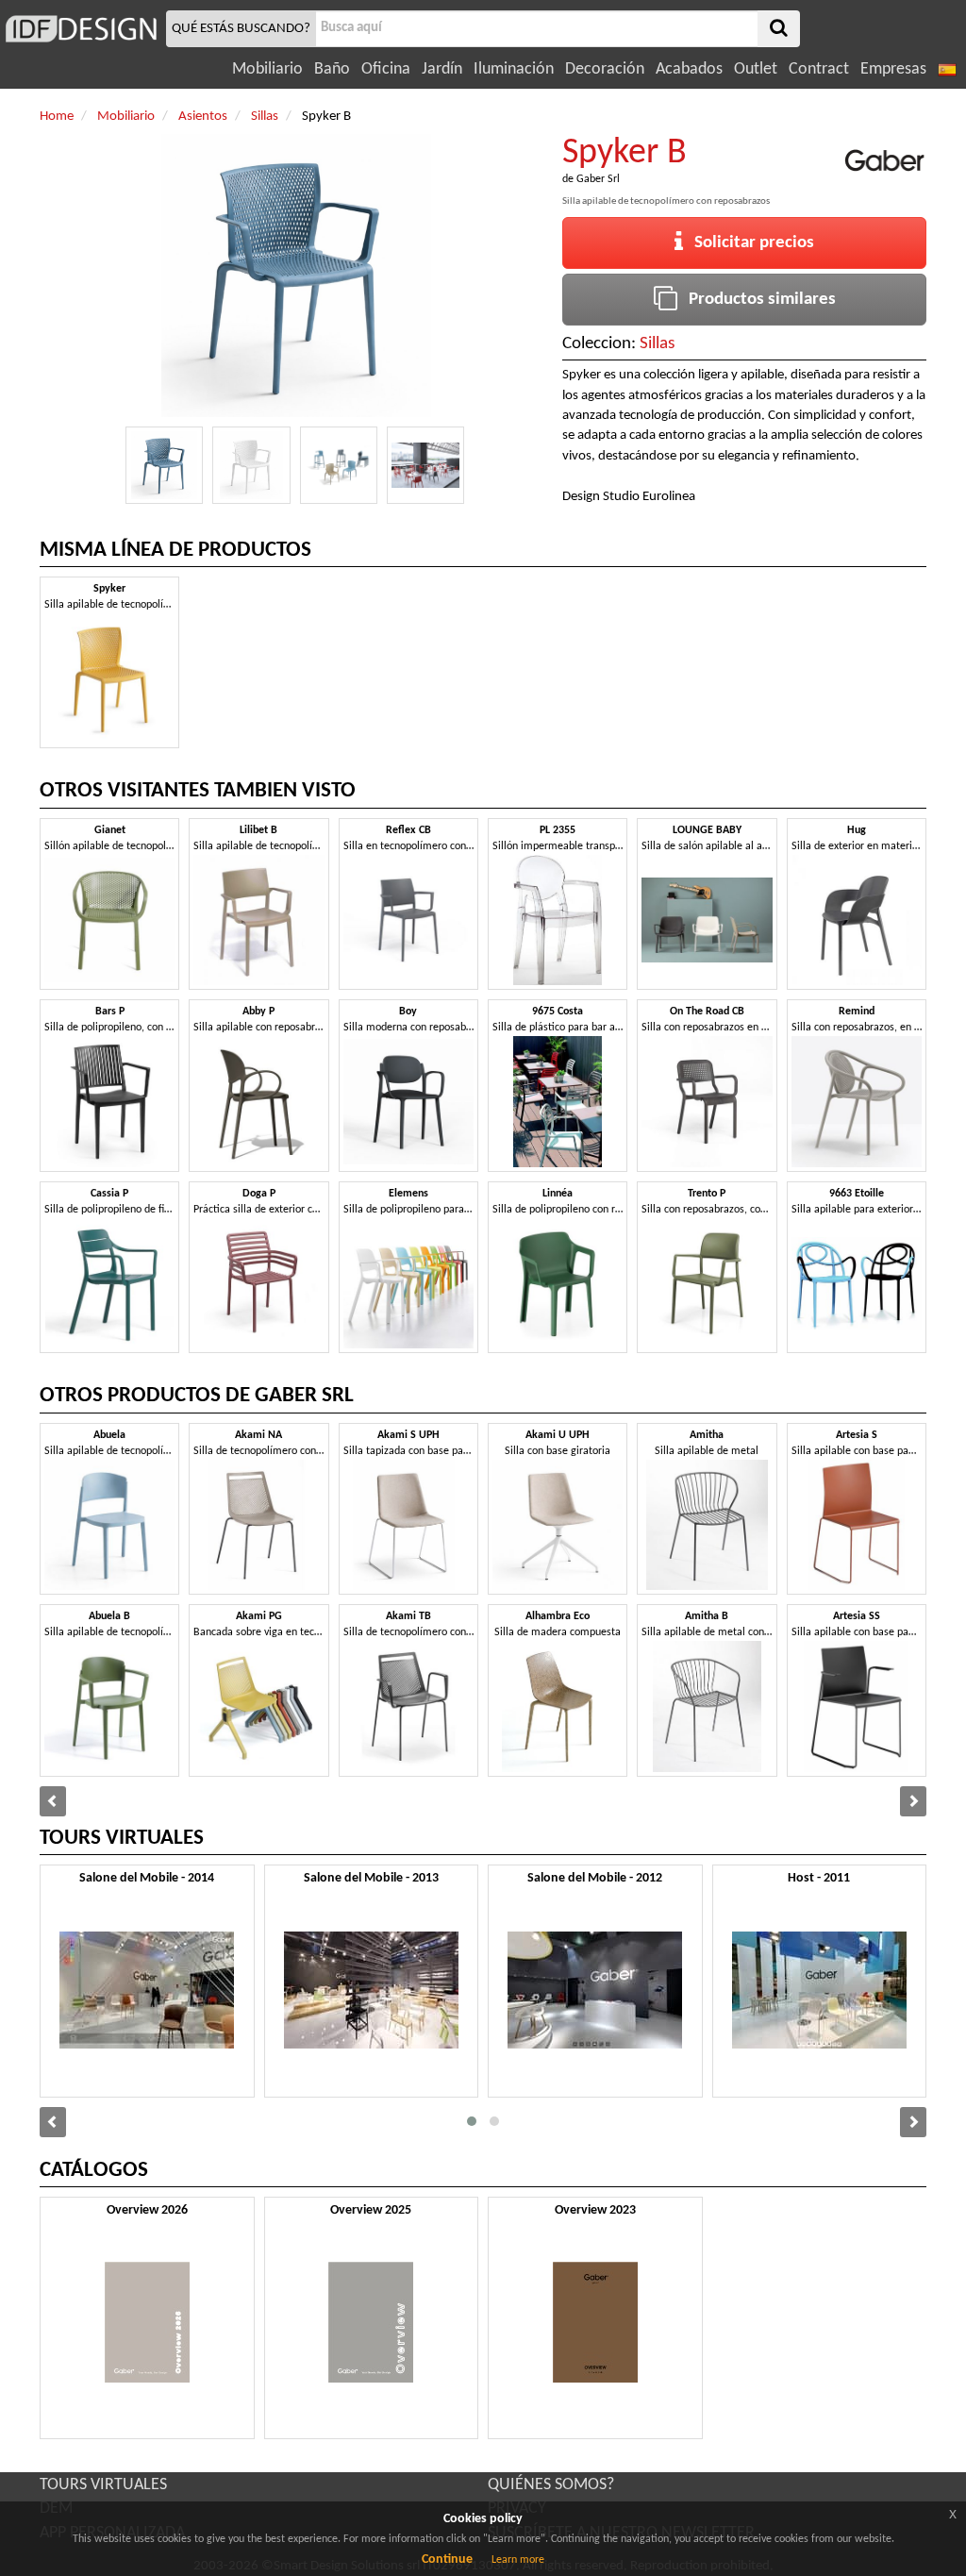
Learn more (518, 2560)
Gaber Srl (598, 179)
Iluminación (514, 69)
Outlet (756, 69)
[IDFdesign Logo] (81, 29)
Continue (447, 2559)
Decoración (605, 69)
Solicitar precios (749, 243)
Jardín (442, 69)
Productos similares (757, 300)
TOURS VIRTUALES (103, 2485)
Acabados (689, 69)
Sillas (657, 344)
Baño (332, 69)
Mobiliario (267, 69)
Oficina (386, 69)
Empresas (893, 69)
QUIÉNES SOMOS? (551, 2485)
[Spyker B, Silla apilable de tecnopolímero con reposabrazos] (164, 465)
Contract (819, 69)
